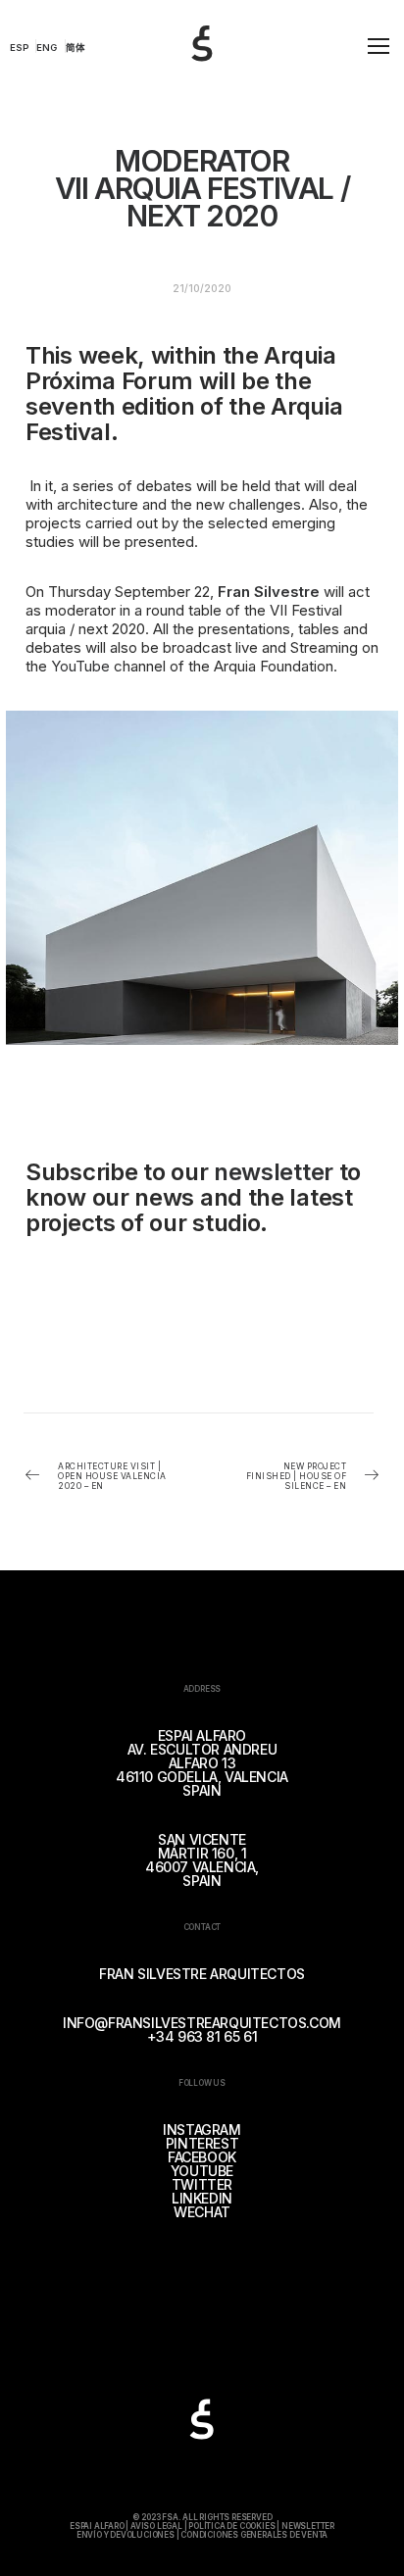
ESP (20, 48)
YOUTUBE (202, 2171)
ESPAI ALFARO (97, 2526)
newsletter (274, 1172)
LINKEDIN (202, 2198)
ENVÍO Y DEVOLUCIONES (126, 2535)
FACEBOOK (202, 2157)
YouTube (80, 666)
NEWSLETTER (308, 2526)
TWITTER (202, 2184)
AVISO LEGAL (156, 2526)
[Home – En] (222, 66)
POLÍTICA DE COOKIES (231, 2526)
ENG (47, 48)
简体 (76, 48)
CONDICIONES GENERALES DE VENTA (254, 2535)
